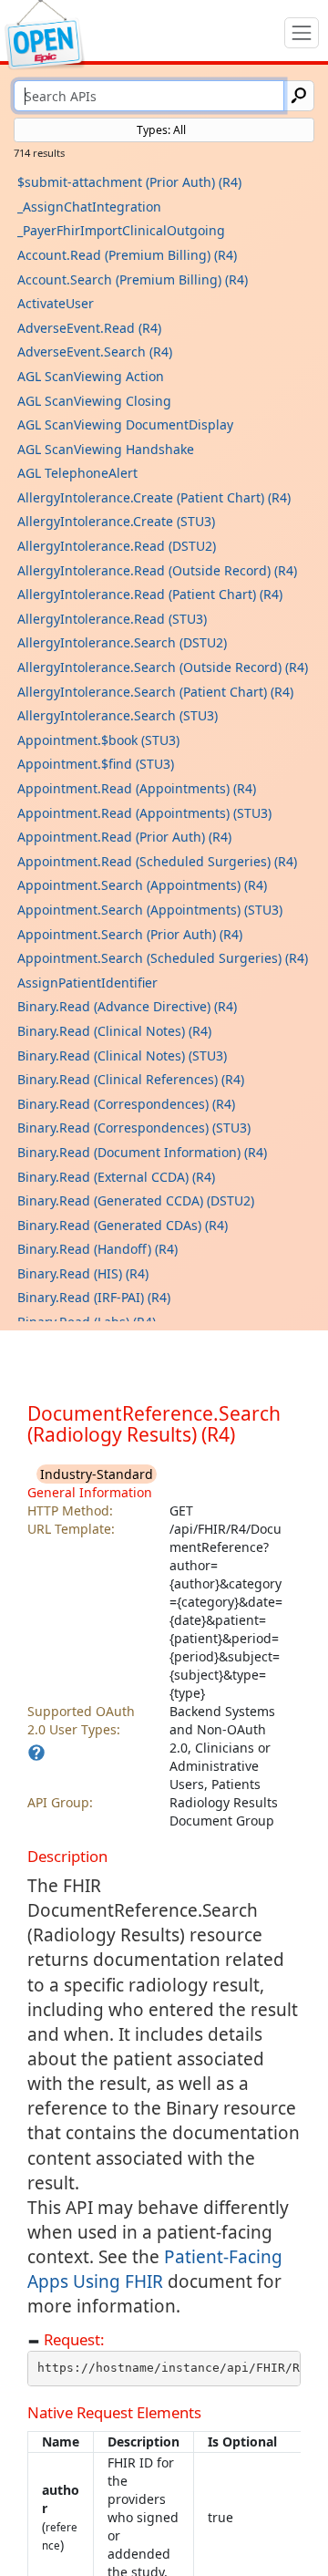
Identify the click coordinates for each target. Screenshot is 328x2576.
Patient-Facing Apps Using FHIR (155, 2269)
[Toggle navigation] (302, 33)
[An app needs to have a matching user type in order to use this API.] (36, 1753)
